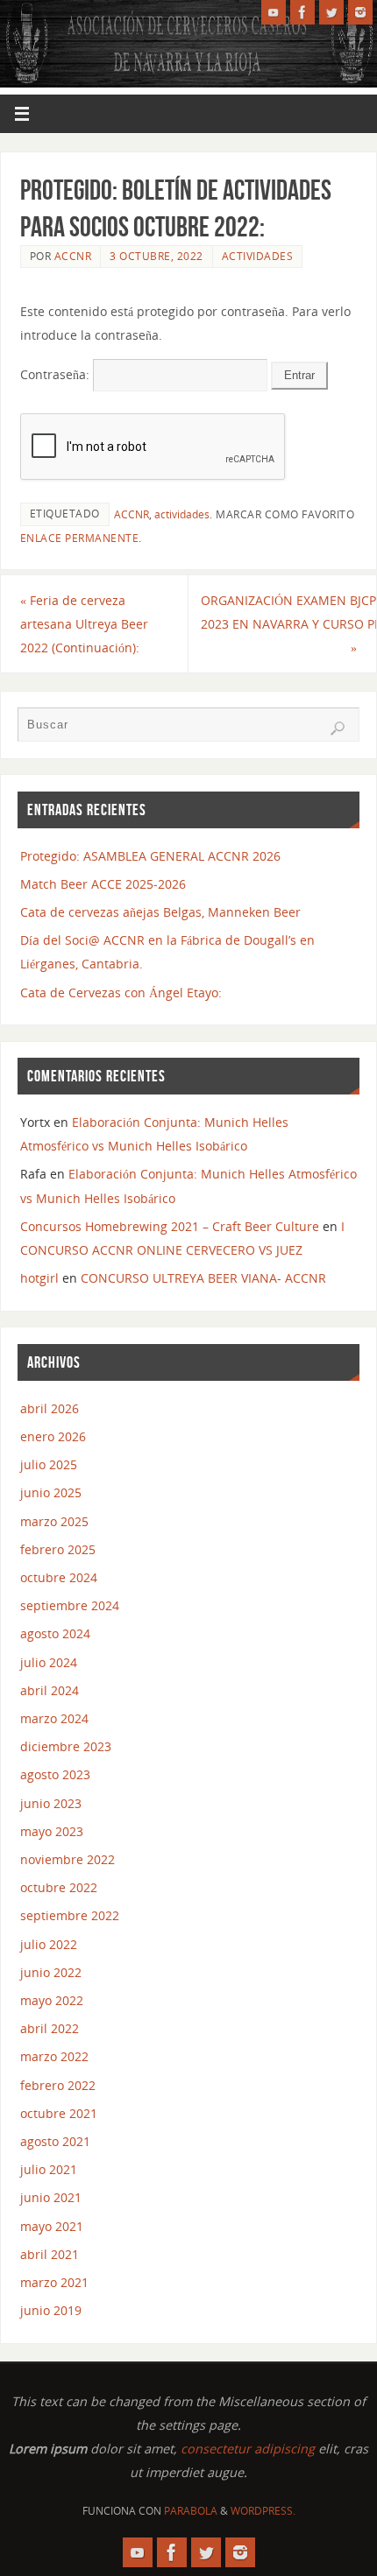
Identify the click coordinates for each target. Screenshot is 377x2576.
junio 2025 (51, 1492)
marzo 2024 (54, 1718)
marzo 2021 (54, 2282)
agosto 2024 (55, 1633)
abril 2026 (50, 1408)
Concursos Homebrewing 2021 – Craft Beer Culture (170, 1226)
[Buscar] (338, 728)
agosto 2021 (55, 2141)
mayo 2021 (52, 2226)
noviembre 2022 (68, 1859)
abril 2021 (50, 2254)
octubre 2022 (59, 1887)
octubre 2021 (59, 2113)
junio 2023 (51, 1803)
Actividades (258, 256)
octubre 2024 (59, 1577)
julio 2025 (49, 1464)
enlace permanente (80, 538)
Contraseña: (57, 374)
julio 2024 (49, 1662)
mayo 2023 (52, 1831)
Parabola (191, 2511)
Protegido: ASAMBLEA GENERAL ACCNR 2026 (150, 856)
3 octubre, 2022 (156, 256)
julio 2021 (49, 2169)
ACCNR (73, 256)
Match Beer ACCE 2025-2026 (103, 884)
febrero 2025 (58, 1549)
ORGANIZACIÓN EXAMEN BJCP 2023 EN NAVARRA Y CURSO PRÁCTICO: (288, 624)
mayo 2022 (52, 2000)
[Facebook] (302, 12)
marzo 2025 (54, 1521)
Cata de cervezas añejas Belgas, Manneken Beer (160, 912)
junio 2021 (51, 2197)
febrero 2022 (58, 2085)
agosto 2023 (55, 1774)
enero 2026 (53, 1436)
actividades (182, 514)
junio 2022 (51, 1972)
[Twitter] (331, 12)
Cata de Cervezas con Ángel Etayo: (121, 992)
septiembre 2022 (70, 1915)
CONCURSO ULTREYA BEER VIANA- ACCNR (203, 1278)
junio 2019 (51, 2310)
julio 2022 (49, 1944)
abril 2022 (50, 2028)
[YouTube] (274, 12)
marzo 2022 (54, 2056)
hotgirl (39, 1278)
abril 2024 (50, 1690)
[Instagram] (360, 12)
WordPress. (263, 2511)
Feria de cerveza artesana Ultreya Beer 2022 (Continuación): (84, 624)
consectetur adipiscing (248, 2449)
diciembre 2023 (66, 1746)
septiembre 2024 (70, 1605)
